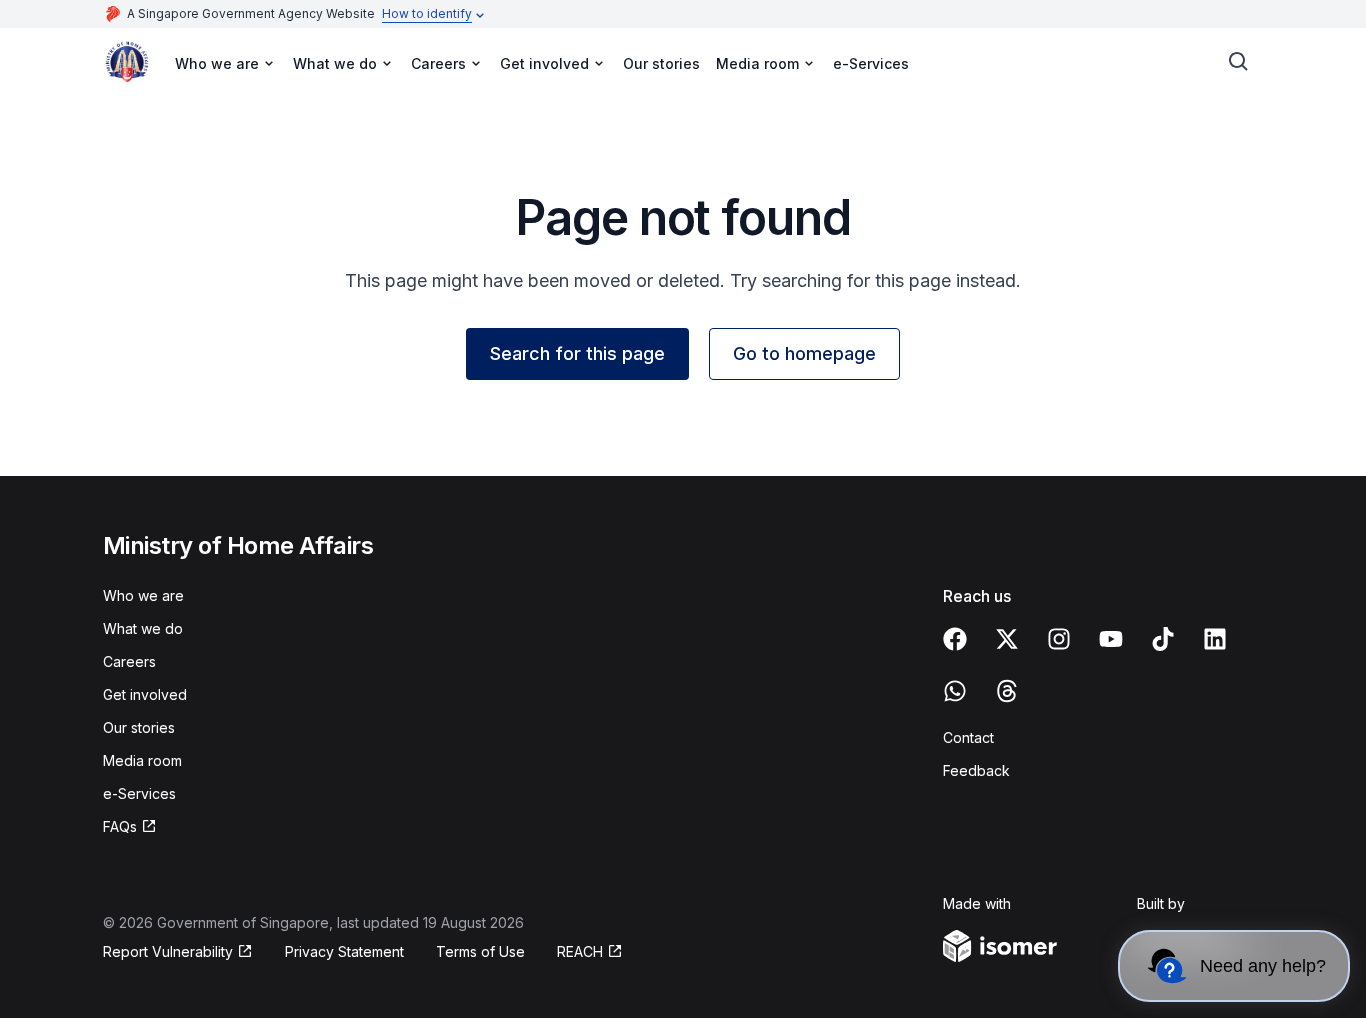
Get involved (145, 694)
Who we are (143, 595)
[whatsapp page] (955, 691)
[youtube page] (1111, 639)
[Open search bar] (1239, 62)
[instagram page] (1059, 639)
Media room (142, 760)
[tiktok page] (1163, 639)
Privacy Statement (344, 951)
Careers (129, 661)
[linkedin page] (1215, 639)
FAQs (120, 826)
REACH (580, 951)
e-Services (871, 63)
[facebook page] (955, 639)
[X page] (1007, 639)
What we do (143, 628)
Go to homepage (804, 353)
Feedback (976, 770)
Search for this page (577, 353)
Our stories (661, 63)
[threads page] (1007, 691)
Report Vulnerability (168, 951)
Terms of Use (480, 951)
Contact (968, 737)
